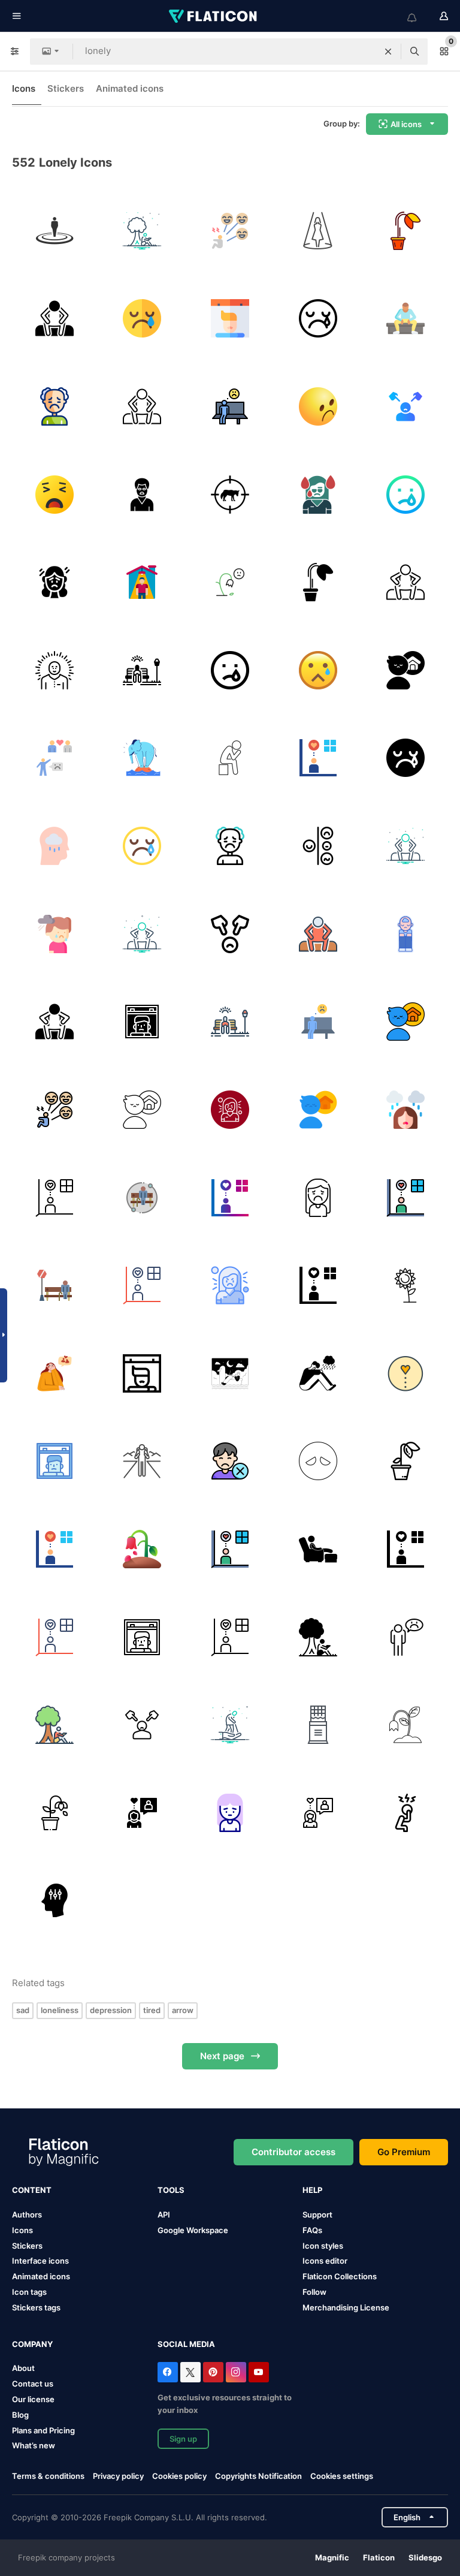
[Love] (405, 1373)
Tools (171, 2190)
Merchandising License (346, 2307)
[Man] (230, 758)
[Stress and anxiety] (405, 1637)
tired (152, 2010)
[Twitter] (190, 2372)
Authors (27, 2215)
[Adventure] (143, 1462)
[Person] (55, 319)
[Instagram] (236, 2372)
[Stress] (318, 846)
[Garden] (143, 670)
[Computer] (230, 1373)
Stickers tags (36, 2307)
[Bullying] (405, 406)
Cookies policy (179, 2476)
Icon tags (29, 2292)
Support (317, 2215)
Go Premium (404, 2152)
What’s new (34, 2445)
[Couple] (55, 758)
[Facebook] (168, 2372)
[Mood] (230, 231)
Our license (33, 2399)
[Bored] (143, 495)
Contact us (33, 2384)
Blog (20, 2415)
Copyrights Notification (258, 2476)
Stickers (66, 88)
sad (23, 2010)
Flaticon (379, 2557)
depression (111, 2010)
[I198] (318, 1725)
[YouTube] (259, 2372)
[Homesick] (405, 670)
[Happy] (55, 1373)
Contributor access (293, 2152)
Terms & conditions (48, 2476)
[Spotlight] (318, 231)
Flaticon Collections (340, 2276)
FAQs (312, 2230)
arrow (183, 2010)
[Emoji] (318, 1462)
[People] (318, 1549)
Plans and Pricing (43, 2430)
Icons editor (325, 2261)
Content (32, 2190)
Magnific (332, 2557)
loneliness (60, 2010)
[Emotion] (55, 1022)
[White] (405, 1285)
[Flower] (405, 1725)
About (23, 2368)
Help (312, 2190)
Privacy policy (118, 2476)
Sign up (183, 2439)
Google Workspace (193, 2230)
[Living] (143, 582)
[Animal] (230, 495)
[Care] (230, 1725)
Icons (24, 88)
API (164, 2215)
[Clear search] (388, 52)
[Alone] (405, 319)
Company (32, 2344)
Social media (186, 2344)
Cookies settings (342, 2476)
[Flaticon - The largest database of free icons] (214, 16)
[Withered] (405, 231)
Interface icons (40, 2261)
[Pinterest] (213, 2372)
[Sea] (143, 758)
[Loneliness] (405, 934)
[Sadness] (318, 495)
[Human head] (55, 1901)
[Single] (405, 582)
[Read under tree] (55, 1725)
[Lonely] (143, 319)
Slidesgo (425, 2557)
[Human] (55, 231)
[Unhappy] (143, 406)
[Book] (143, 231)
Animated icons (130, 88)
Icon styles (323, 2246)
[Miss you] (318, 758)
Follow (314, 2292)
